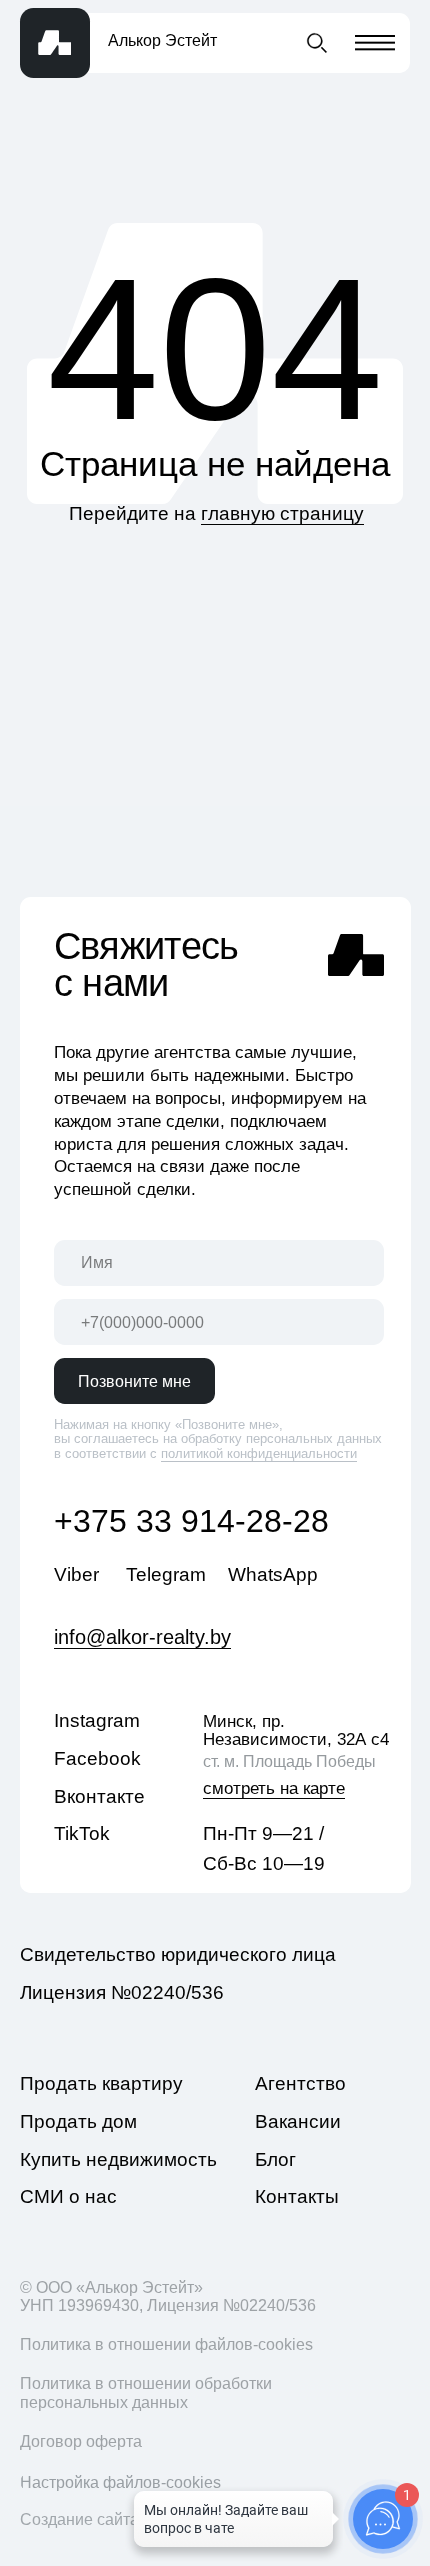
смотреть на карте (274, 1788)
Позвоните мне (134, 1381)
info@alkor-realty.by (142, 1637)
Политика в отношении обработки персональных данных (146, 2392)
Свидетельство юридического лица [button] (178, 1954)
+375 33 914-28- (173, 1521)
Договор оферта (81, 2441)
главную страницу (282, 513)
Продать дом (78, 2121)
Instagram (97, 1720)
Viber (76, 1574)
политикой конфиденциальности (259, 1453)
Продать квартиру (101, 2083)
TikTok (82, 1833)
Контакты (297, 2196)
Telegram (166, 1574)
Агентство (300, 2083)
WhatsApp (273, 1574)
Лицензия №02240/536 (122, 1992)
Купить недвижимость (118, 2159)
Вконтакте (99, 1796)
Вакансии (298, 2121)
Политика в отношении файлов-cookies (166, 2344)
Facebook (97, 1758)
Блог (275, 2159)
